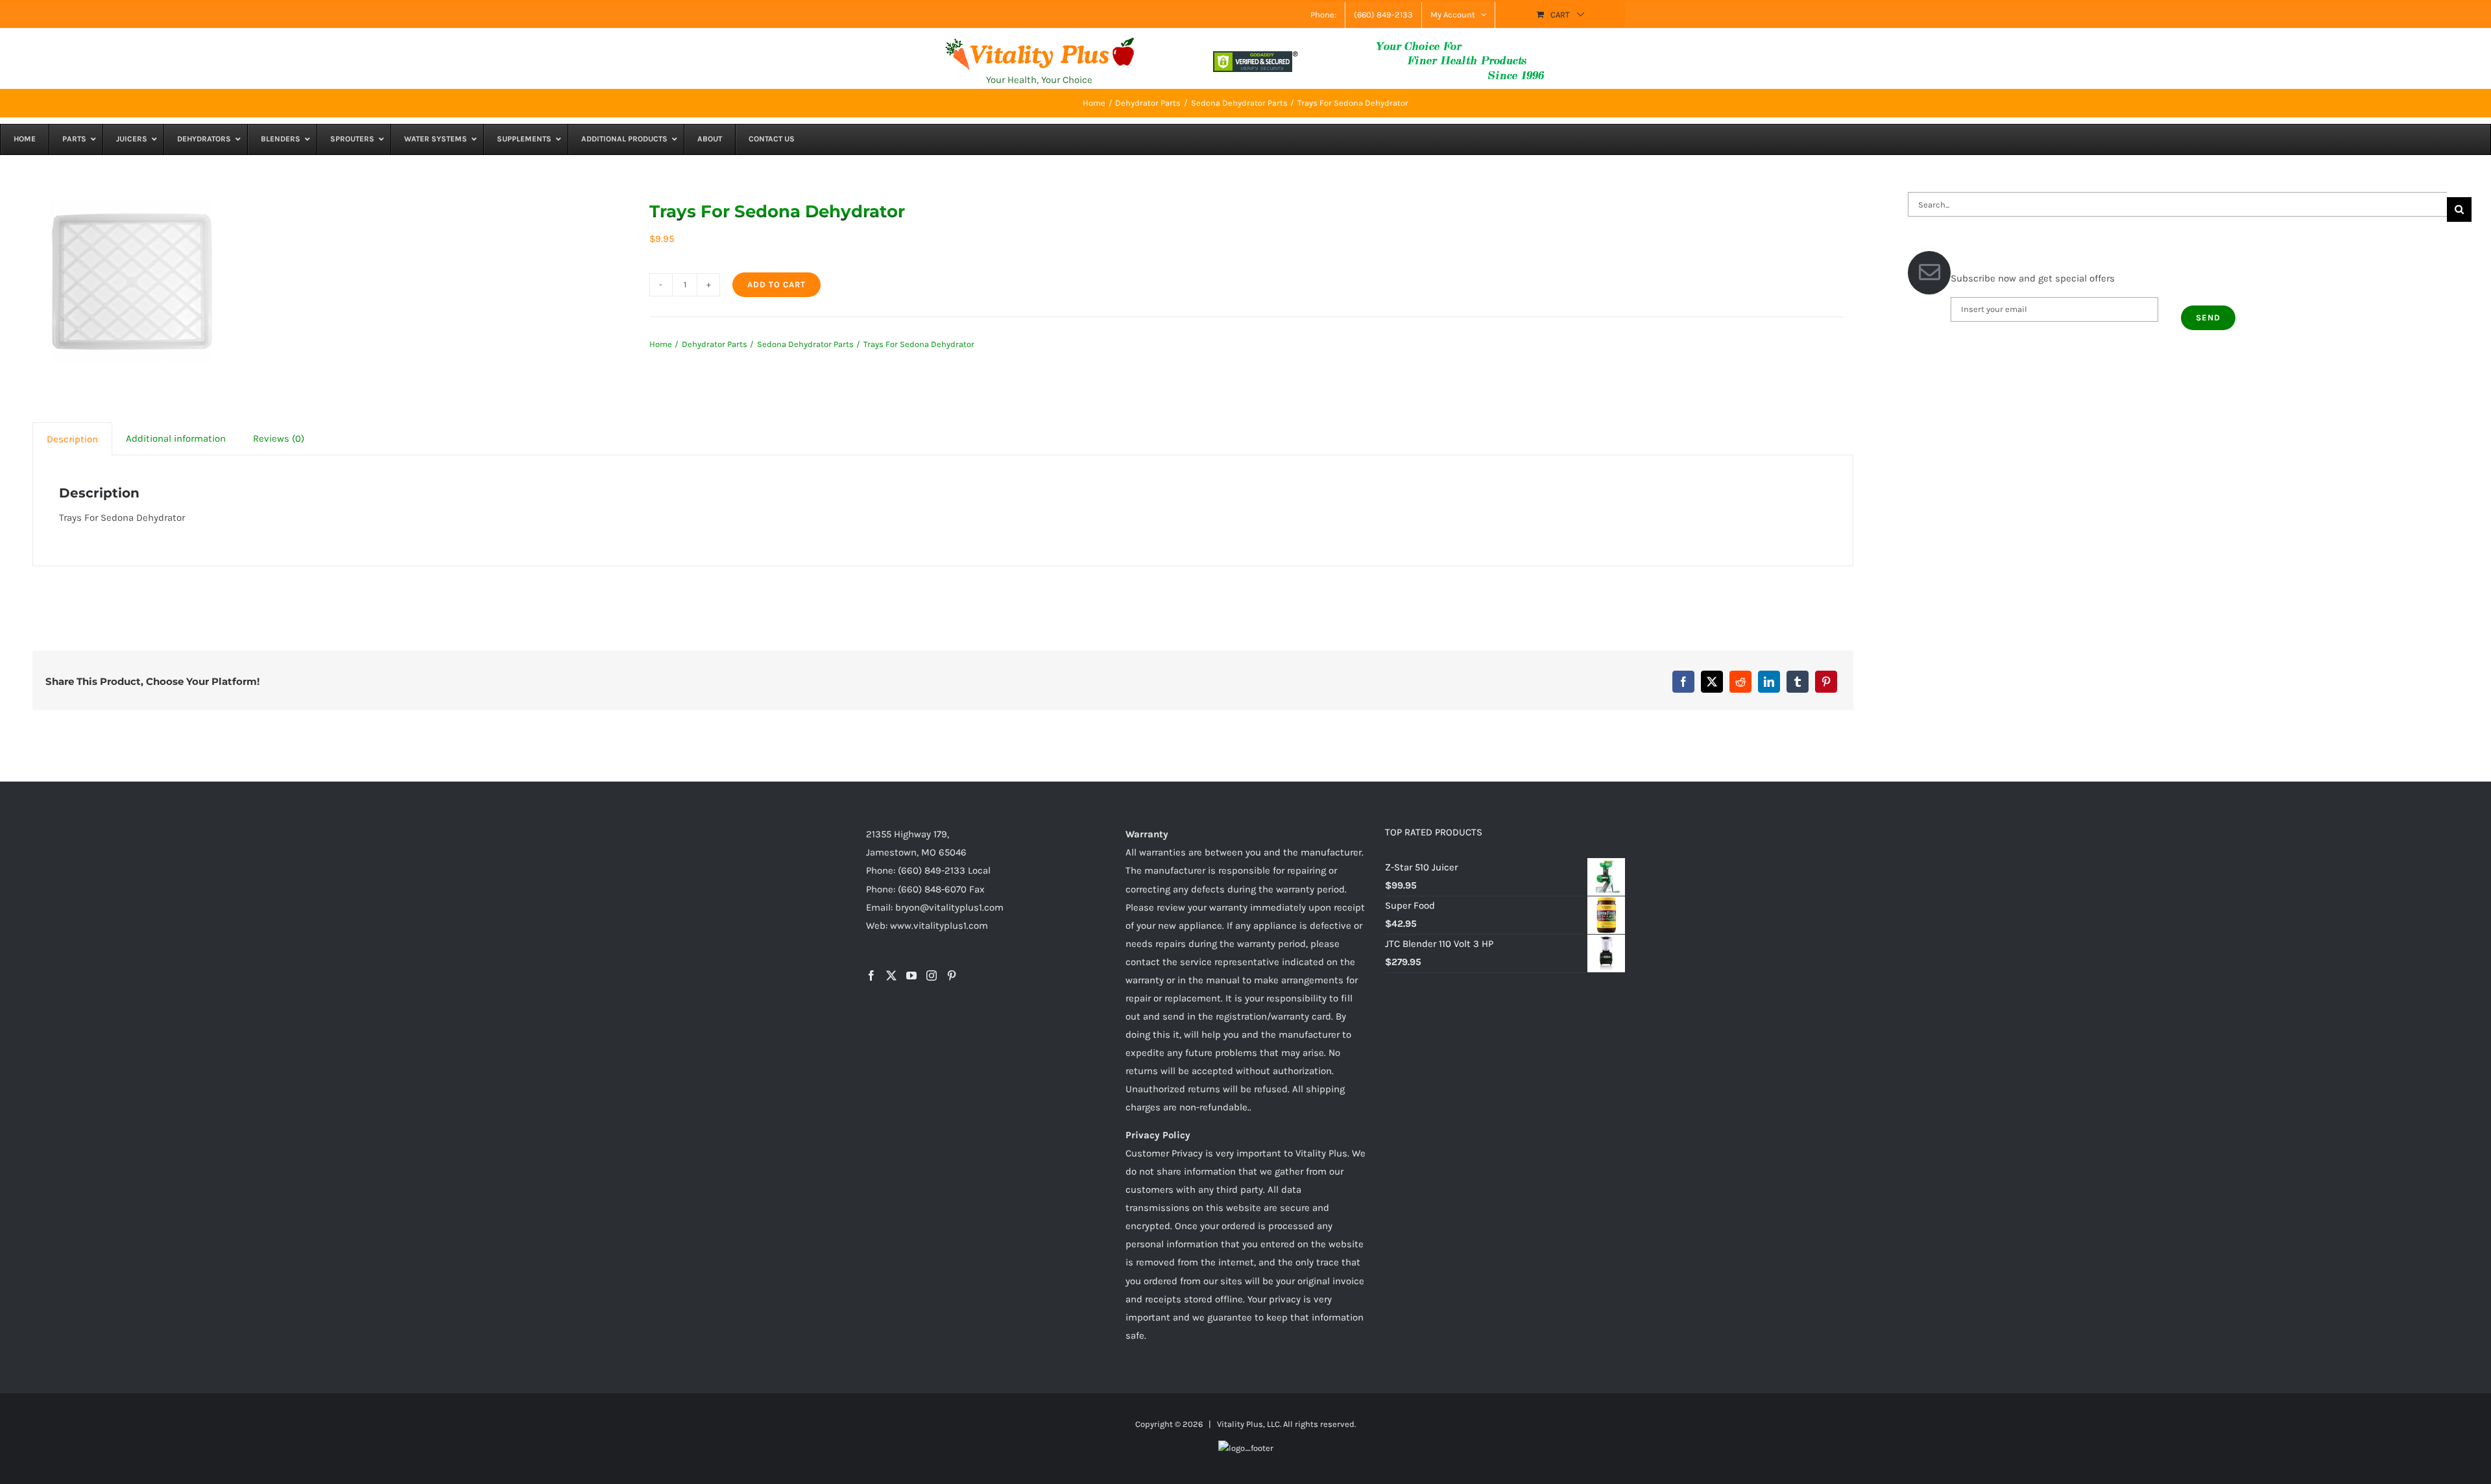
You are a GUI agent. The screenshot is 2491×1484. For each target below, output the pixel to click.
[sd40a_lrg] (132, 282)
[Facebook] (1683, 682)
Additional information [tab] (176, 438)
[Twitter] (891, 975)
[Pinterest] (1826, 682)
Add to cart (776, 284)
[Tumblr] (1798, 682)
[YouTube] (911, 975)
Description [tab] (72, 439)
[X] (1712, 682)
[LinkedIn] (1769, 682)
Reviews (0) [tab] (279, 438)
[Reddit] (1740, 682)
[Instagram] (932, 975)
